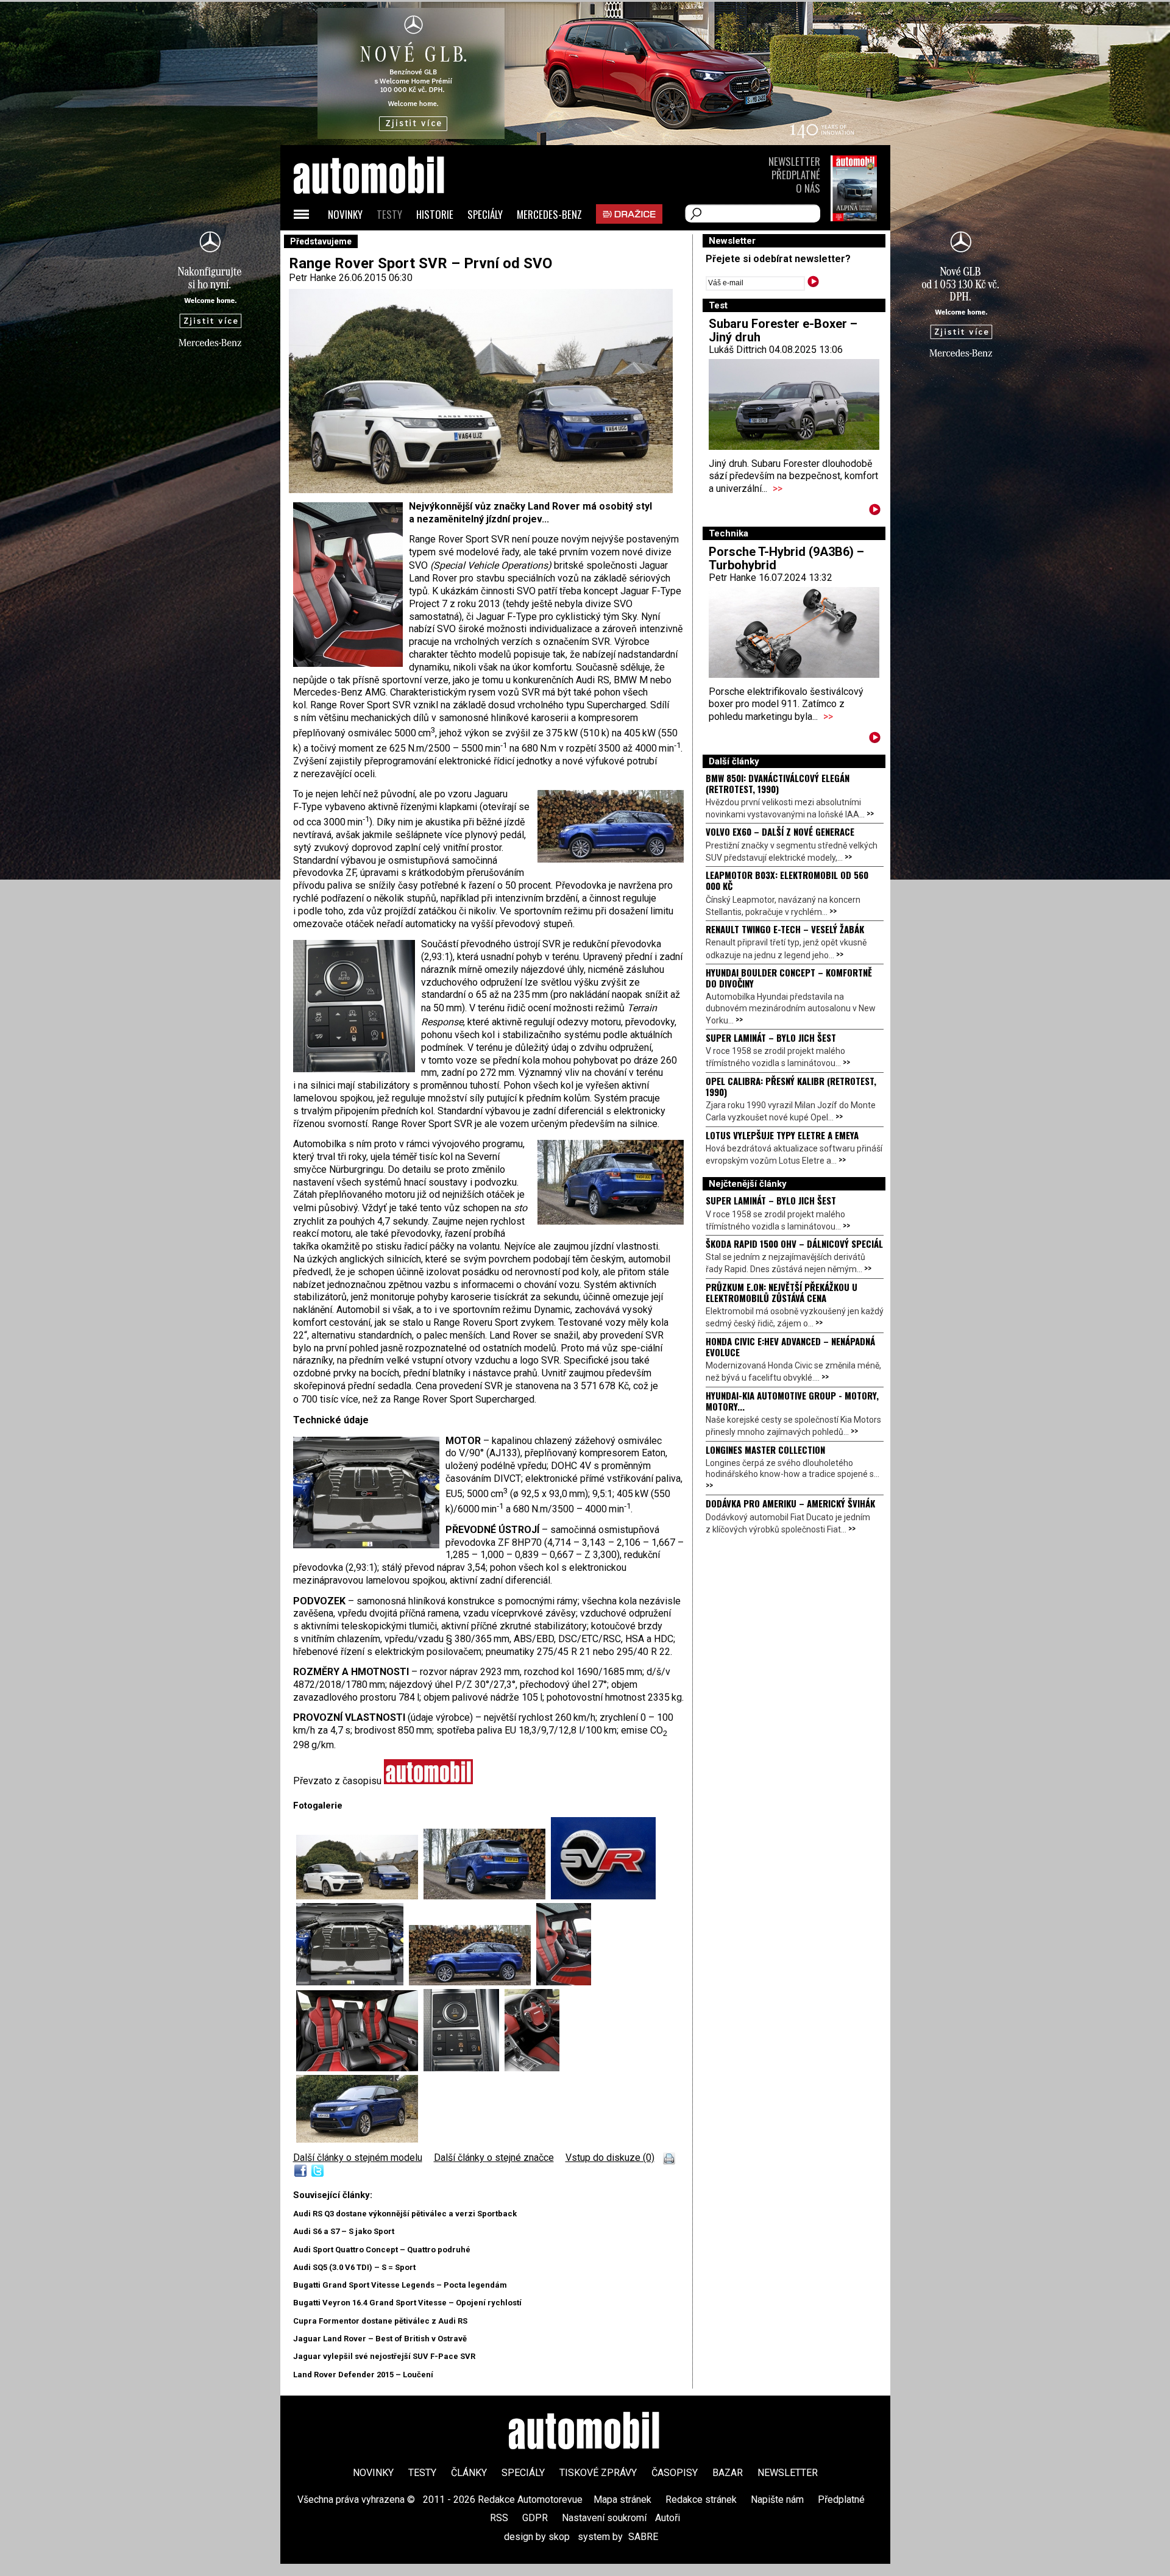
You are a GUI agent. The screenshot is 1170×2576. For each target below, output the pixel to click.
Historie (435, 214)
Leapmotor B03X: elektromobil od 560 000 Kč (787, 880)
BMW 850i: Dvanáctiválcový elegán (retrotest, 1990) (778, 783)
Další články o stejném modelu (358, 2158)
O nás (808, 188)
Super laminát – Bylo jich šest (771, 1037)
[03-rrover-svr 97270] (603, 1896)
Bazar (728, 2473)
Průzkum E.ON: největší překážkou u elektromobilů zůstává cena (782, 1292)
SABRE (643, 2537)
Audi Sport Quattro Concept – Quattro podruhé (382, 2250)
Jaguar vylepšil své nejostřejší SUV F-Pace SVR (384, 2356)
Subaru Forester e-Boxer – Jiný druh (783, 330)
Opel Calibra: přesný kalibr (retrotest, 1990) (791, 1086)
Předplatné (796, 175)
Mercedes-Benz (549, 214)
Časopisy (675, 2473)
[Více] (875, 512)
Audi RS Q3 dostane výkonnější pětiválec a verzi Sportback (405, 2214)
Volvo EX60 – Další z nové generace (780, 831)
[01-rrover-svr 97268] (360, 1896)
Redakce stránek (701, 2500)
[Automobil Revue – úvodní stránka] (385, 244)
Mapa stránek (622, 2500)
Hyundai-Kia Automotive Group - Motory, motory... (792, 1401)
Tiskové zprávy (598, 2473)
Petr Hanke (313, 278)
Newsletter (794, 161)
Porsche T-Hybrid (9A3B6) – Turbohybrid (786, 558)
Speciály (485, 214)
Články (469, 2473)
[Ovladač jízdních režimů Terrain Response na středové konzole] (464, 2068)
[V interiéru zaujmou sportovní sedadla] (564, 1982)
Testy (389, 214)
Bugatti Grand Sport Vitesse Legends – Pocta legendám (400, 2285)
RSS (499, 2518)
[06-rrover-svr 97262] (487, 1896)
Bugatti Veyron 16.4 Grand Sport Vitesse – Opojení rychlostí (407, 2303)
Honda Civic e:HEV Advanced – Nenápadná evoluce (790, 1347)
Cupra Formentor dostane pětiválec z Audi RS (380, 2321)
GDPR (535, 2518)
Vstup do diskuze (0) (610, 2158)
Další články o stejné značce (494, 2158)
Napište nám (777, 2500)
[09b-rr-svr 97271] (532, 2068)
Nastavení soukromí (604, 2518)
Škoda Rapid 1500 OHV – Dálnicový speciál (794, 1244)
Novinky (345, 214)
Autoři (668, 2518)
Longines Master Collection (765, 1450)
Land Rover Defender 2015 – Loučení (363, 2375)
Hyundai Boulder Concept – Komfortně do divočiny (789, 978)
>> (778, 489)
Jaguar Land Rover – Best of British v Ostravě (380, 2339)
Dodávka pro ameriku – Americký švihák (790, 1503)
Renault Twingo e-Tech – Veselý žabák (785, 929)
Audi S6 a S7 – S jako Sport (344, 2231)
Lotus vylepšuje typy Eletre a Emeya (782, 1135)
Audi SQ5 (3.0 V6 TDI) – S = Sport (354, 2267)
